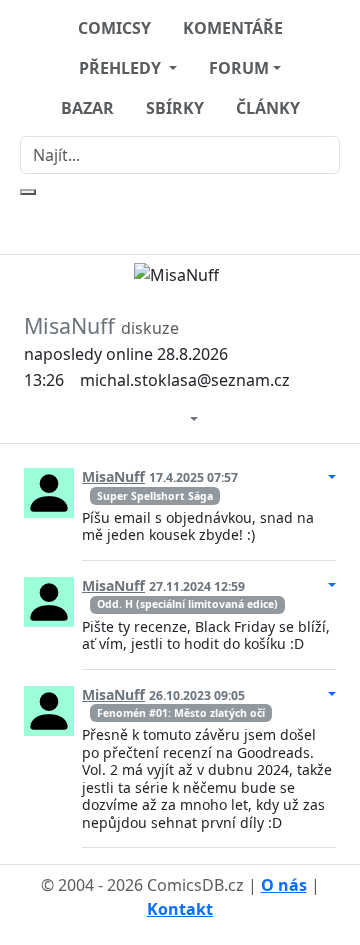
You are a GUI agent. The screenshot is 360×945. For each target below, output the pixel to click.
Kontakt (180, 909)
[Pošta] (174, 417)
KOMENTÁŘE (233, 28)
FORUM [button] (239, 68)
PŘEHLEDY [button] (122, 68)
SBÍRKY (175, 108)
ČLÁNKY (268, 108)
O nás (284, 885)
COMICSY (114, 28)
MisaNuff (113, 476)
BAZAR (87, 108)
